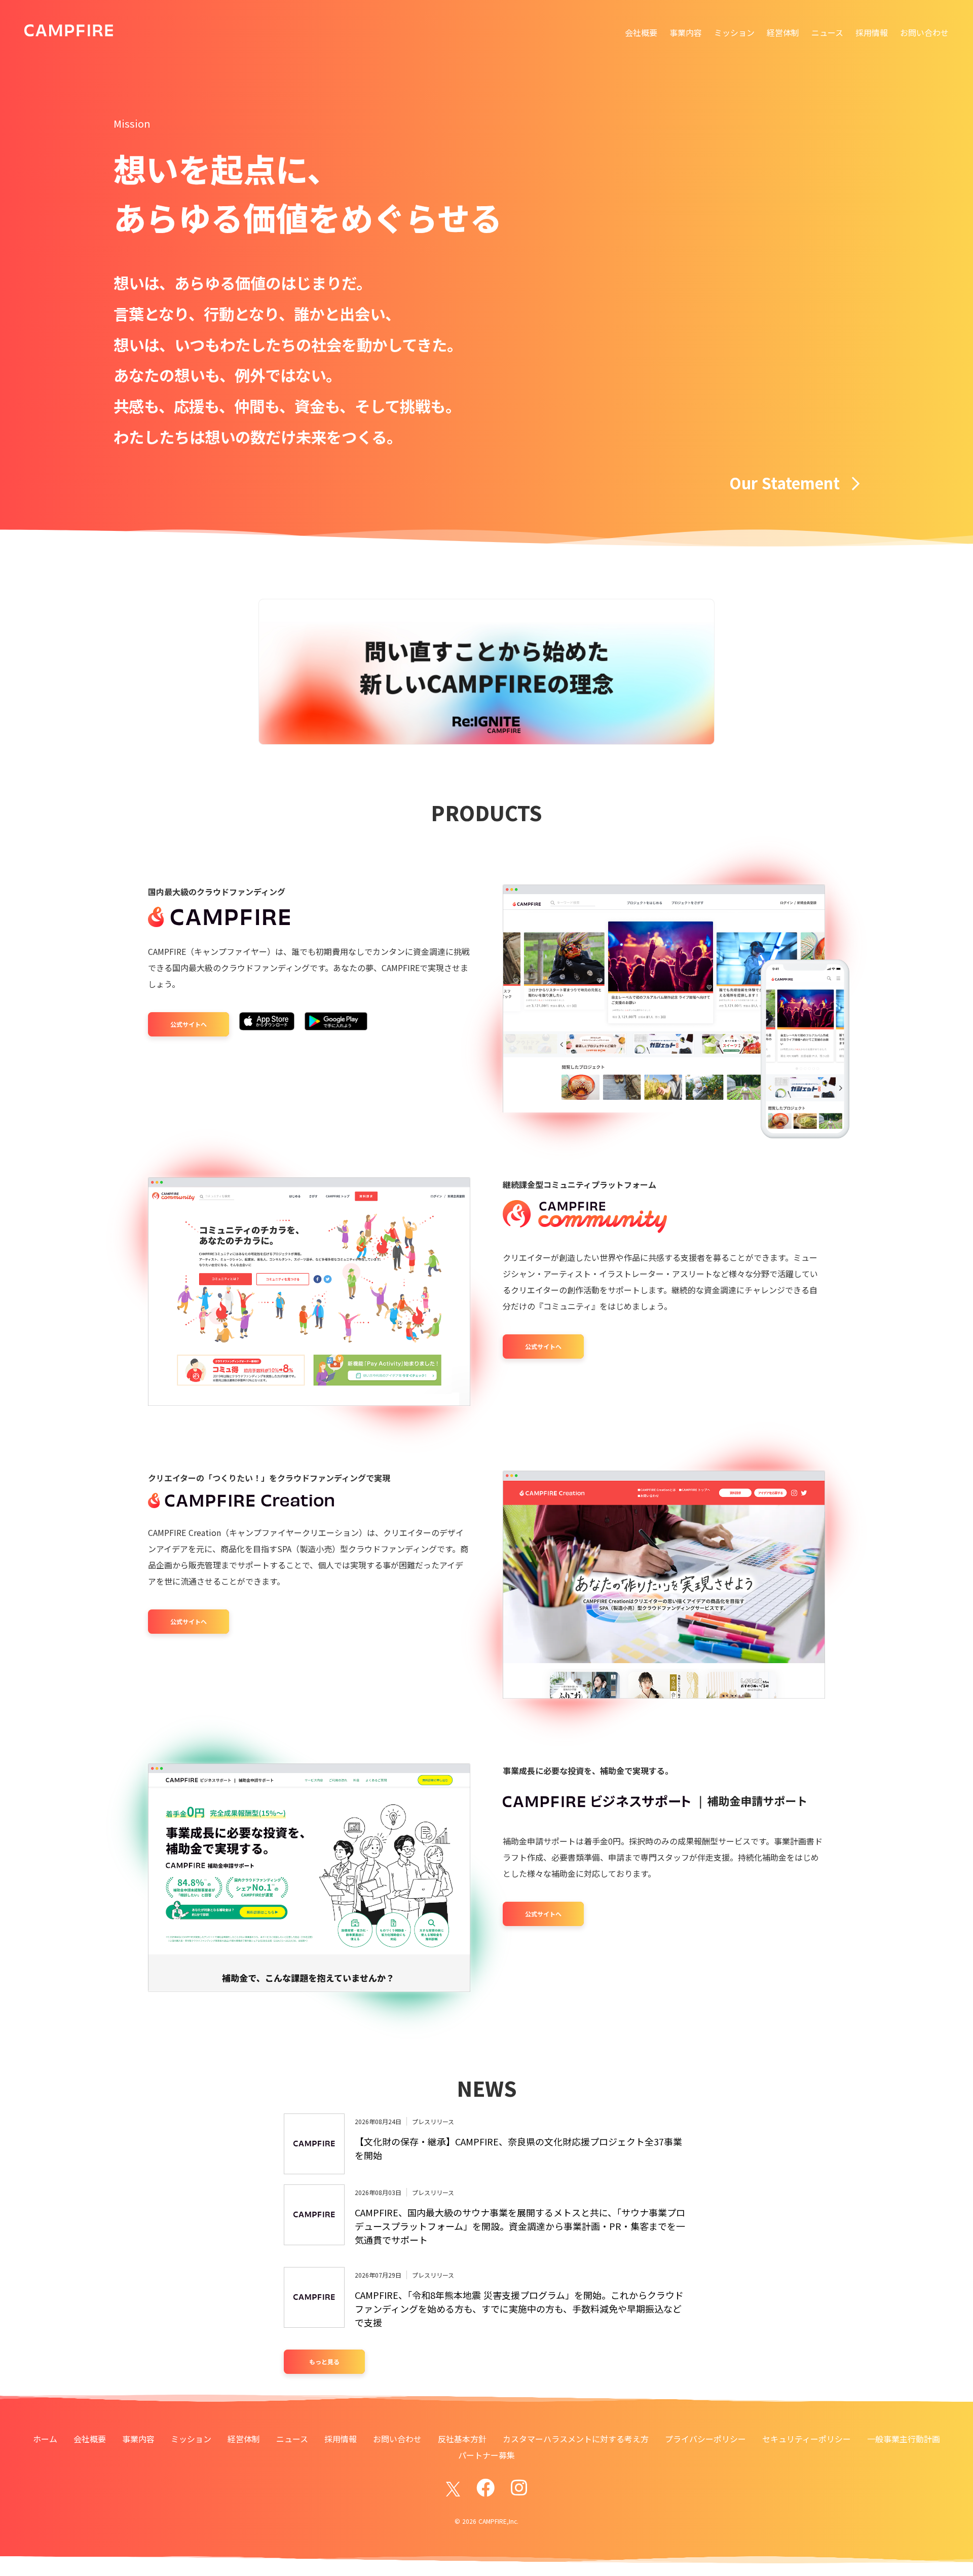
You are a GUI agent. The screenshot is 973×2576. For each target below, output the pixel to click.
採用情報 (872, 32)
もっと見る (324, 2361)
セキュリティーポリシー (807, 2439)
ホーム (45, 2439)
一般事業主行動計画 (904, 2439)
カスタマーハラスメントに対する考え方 (576, 2439)
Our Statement (784, 483)
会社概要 (641, 32)
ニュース (827, 32)
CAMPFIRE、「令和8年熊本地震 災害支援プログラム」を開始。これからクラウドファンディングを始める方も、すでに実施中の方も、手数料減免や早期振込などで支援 (519, 2309)
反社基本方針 (462, 2439)
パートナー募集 (486, 2455)
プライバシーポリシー (705, 2439)
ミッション (734, 32)
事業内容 (686, 32)
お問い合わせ (924, 32)
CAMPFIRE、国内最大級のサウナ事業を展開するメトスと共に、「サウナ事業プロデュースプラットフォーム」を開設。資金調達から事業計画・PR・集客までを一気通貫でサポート (520, 2226)
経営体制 (783, 32)
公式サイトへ (189, 1024)
